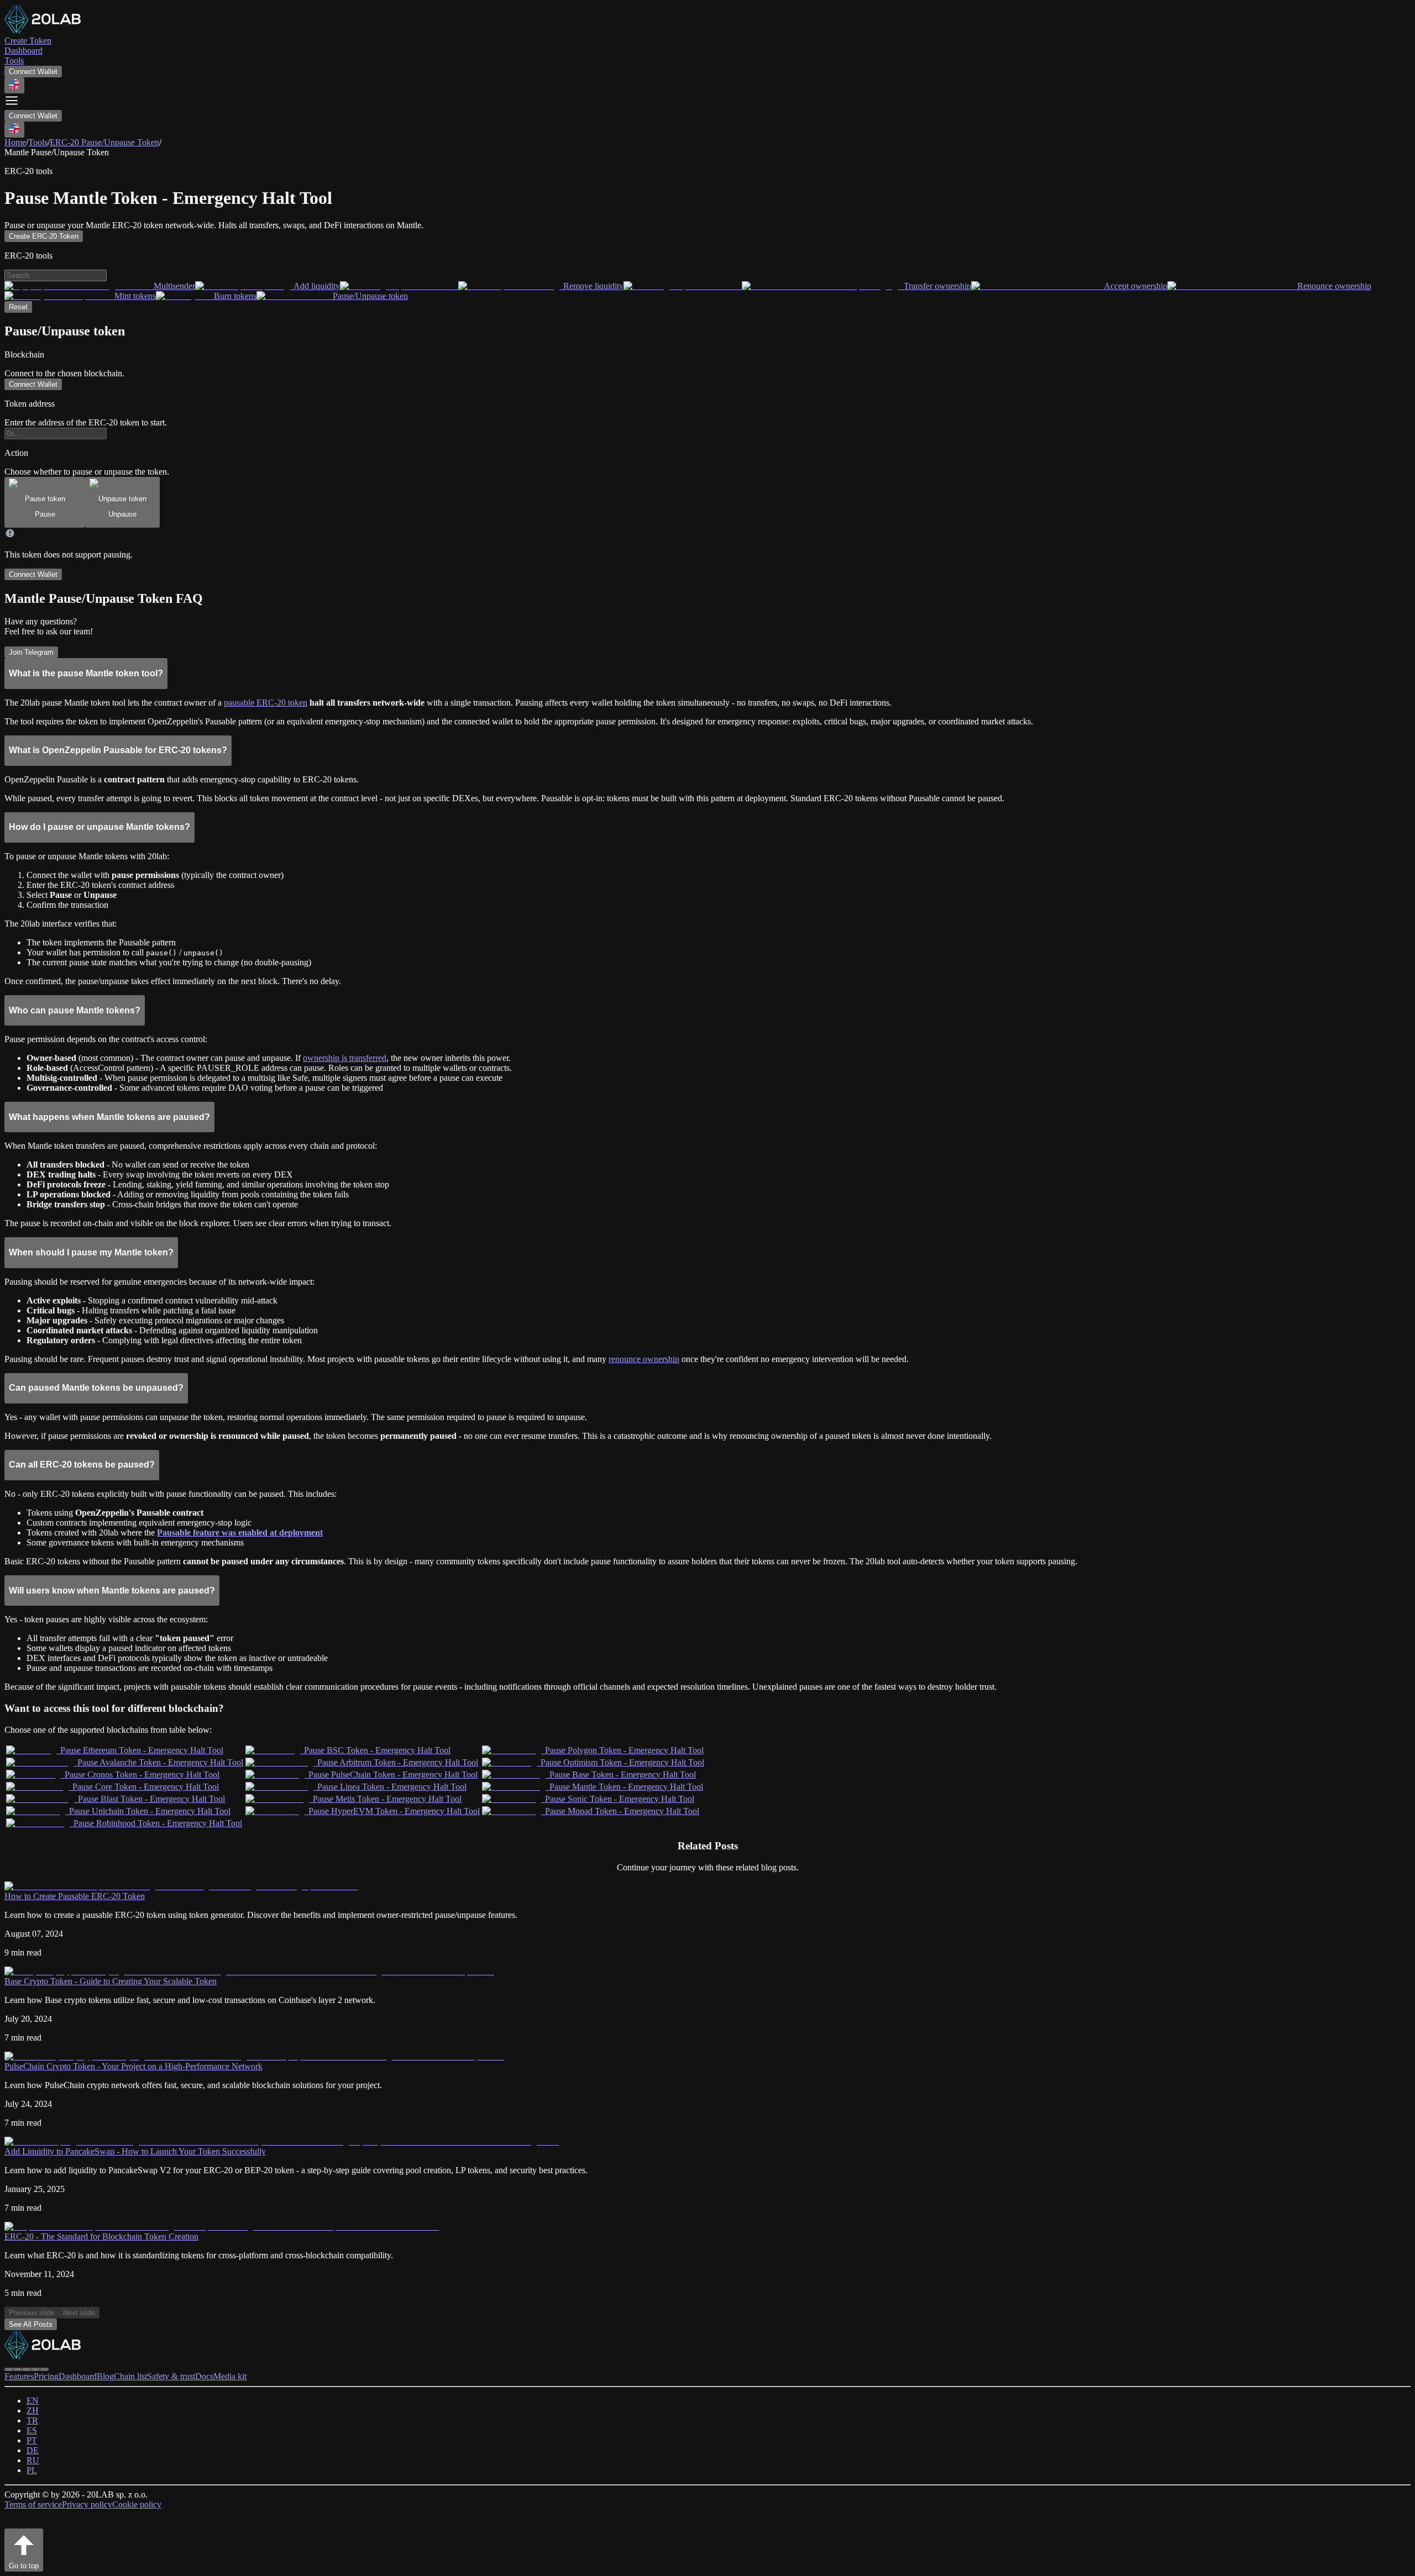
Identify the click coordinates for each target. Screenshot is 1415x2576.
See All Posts (31, 2324)
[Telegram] (9, 2369)
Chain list (130, 2376)
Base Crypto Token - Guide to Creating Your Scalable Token (111, 1981)
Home (15, 142)
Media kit (230, 2376)
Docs (204, 2376)
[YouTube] (35, 2369)
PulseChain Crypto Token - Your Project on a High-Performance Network (133, 2066)
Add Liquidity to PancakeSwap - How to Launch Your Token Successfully (135, 2151)
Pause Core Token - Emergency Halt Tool (146, 1787)
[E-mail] (44, 2369)
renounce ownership (644, 1359)
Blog (105, 2376)
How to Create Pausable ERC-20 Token (75, 1896)
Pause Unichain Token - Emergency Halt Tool (150, 1811)
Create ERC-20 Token (44, 236)
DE (33, 2450)
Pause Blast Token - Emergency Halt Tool (151, 1799)
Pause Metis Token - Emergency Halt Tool (387, 1799)
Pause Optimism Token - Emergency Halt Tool (622, 1762)
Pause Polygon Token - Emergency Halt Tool (624, 1750)
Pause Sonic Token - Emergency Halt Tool (620, 1799)
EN (33, 2401)
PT (32, 2440)
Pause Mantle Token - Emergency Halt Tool (626, 1787)
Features (19, 2376)
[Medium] (27, 2369)
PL (32, 2470)
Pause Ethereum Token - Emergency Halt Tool (142, 1750)
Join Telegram (31, 652)
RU (33, 2460)
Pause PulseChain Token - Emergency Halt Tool (393, 1775)
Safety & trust (171, 2376)
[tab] (45, 502)
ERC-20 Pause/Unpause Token (104, 142)
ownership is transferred (345, 1058)
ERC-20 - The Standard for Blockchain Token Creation (101, 2236)
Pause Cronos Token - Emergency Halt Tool (142, 1775)
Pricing (46, 2376)
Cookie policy (137, 2504)
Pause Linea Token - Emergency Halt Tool (392, 1787)
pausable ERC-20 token (266, 703)
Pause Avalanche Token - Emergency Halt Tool (160, 1762)
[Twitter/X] (18, 2369)
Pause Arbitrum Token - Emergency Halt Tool (398, 1762)
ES (32, 2430)
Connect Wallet (33, 72)
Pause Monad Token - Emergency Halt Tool (622, 1811)
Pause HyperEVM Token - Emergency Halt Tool (394, 1811)
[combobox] (14, 85)
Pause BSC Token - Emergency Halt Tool (377, 1750)
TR (32, 2420)
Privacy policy (87, 2504)
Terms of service (33, 2504)
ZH (33, 2411)
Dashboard (78, 2376)
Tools (38, 142)
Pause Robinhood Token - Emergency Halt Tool (158, 1823)
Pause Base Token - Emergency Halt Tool (623, 1775)
